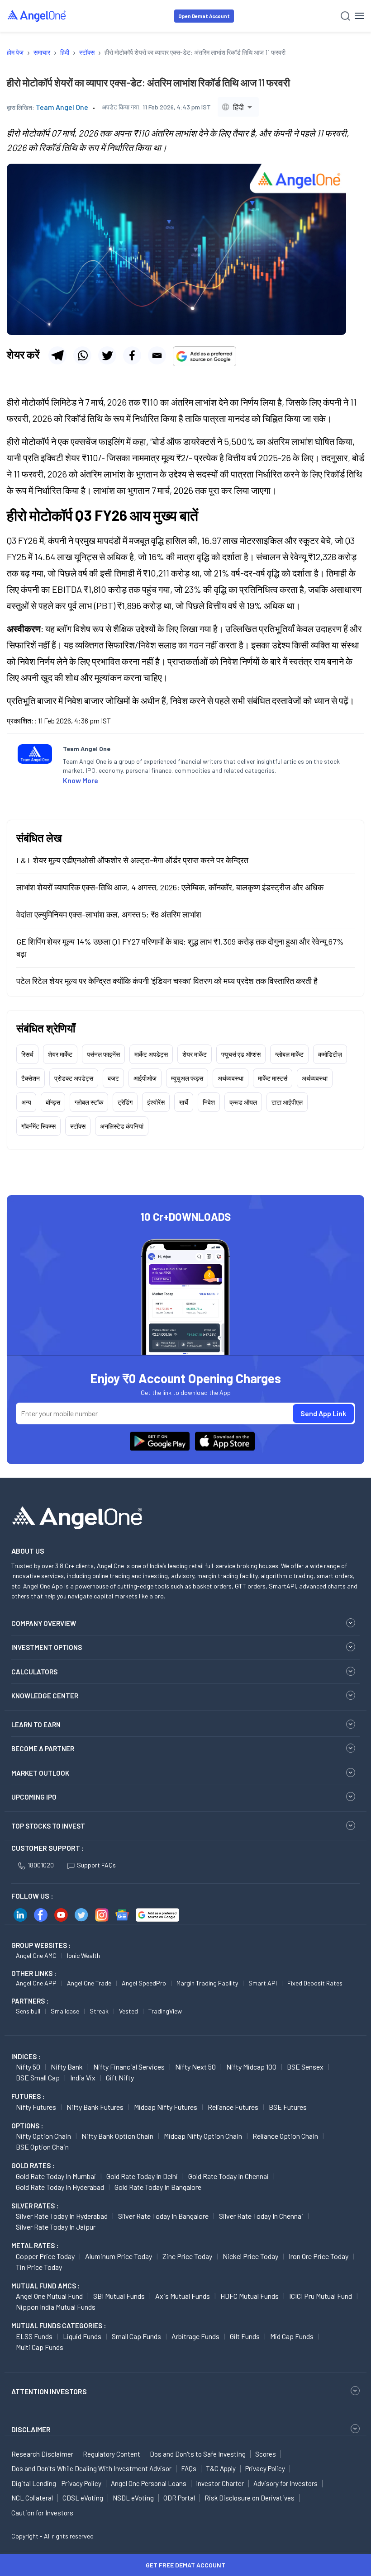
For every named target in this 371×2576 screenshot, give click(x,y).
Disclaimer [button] (31, 2429)
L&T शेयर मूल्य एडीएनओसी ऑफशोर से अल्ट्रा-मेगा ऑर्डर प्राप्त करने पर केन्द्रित (132, 860)
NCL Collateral (32, 2498)
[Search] (345, 16)
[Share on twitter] (107, 355)
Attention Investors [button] (49, 2391)
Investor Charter (220, 2483)
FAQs (189, 2468)
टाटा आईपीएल (287, 1102)
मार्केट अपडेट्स (151, 1054)
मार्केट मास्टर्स (273, 1078)
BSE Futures (288, 2107)
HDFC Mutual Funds (250, 2296)
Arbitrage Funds (195, 2336)
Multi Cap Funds (40, 2347)
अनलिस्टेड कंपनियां (122, 1126)
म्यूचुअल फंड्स (187, 1078)
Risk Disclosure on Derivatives (250, 2498)
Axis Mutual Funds (183, 2296)
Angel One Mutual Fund (49, 2296)
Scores (266, 2454)
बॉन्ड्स (53, 1102)
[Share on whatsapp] (82, 355)
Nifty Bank (67, 2067)
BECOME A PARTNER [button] (43, 1749)
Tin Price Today (39, 2267)
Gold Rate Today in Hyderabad (60, 2187)
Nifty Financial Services (129, 2067)
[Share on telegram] (57, 355)
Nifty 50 (28, 2067)
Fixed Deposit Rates (315, 1983)
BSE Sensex (305, 2067)
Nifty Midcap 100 (251, 2067)
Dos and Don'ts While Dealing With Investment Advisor (91, 2468)
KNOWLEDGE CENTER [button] (45, 1696)
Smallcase (65, 2011)
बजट (113, 1078)
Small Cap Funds (136, 2336)
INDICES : (26, 2056)
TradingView (165, 2011)
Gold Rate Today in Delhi (142, 2176)
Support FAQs (96, 1865)
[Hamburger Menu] (359, 16)
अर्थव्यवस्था (231, 1078)
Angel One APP (36, 1983)
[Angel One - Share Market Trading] (37, 16)
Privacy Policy (265, 2468)
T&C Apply (221, 2468)
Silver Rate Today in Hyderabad (62, 2216)
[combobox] (238, 107)
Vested (128, 2011)
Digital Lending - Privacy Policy (56, 2483)
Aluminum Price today (119, 2256)
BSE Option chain (42, 2147)
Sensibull (28, 2011)
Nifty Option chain (43, 2136)
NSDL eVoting (133, 2498)
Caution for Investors (42, 2513)
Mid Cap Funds (292, 2336)
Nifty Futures (36, 2107)
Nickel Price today (250, 2256)
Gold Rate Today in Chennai (228, 2176)
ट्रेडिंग (125, 1102)
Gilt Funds (245, 2336)
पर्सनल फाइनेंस (103, 1054)
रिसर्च (27, 1054)
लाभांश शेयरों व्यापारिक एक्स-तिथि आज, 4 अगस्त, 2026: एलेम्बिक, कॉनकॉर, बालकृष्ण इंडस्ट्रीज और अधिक (170, 887)
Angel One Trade (89, 1983)
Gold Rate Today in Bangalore (158, 2187)
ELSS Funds (34, 2336)
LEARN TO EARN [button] (36, 1725)
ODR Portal (179, 2498)
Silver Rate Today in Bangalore (163, 2216)
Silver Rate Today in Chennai (261, 2216)
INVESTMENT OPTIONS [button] (47, 1647)
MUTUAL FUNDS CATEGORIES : (59, 2325)
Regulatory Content (112, 2454)
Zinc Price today (187, 2256)
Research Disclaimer (42, 2454)
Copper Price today (45, 2256)
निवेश (209, 1102)
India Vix (83, 2077)
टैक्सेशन (31, 1078)
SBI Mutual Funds (119, 2296)
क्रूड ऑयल (243, 1102)
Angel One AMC (36, 1955)
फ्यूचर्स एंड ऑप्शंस (241, 1054)
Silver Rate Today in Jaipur (56, 2227)
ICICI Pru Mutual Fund (321, 2296)
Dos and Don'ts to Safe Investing (198, 2454)
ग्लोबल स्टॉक (89, 1102)
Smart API (263, 1983)
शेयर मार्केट (60, 1054)
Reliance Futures (233, 2107)
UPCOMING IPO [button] (34, 1797)
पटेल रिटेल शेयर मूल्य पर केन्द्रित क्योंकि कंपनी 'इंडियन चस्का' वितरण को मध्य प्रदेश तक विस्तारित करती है (167, 981)
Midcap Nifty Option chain (203, 2136)
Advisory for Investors (285, 2483)
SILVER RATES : (35, 2206)
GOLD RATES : (33, 2165)
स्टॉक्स (78, 1126)
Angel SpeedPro (144, 1983)
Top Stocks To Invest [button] (48, 1826)
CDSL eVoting (83, 2498)
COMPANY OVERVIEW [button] (44, 1623)
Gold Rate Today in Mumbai (56, 2176)
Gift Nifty (120, 2077)
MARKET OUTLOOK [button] (40, 1773)
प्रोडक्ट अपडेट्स (74, 1078)
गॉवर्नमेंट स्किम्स (38, 1126)
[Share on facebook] (132, 355)
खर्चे (184, 1102)
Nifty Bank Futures (95, 2107)
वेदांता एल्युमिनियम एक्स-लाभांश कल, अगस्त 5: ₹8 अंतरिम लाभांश (109, 914)
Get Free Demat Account (185, 2565)
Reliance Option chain (285, 2136)
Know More (81, 780)
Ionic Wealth (83, 1955)
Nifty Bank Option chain (117, 2136)
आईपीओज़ (145, 1078)
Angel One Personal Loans (149, 2483)
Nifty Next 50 (195, 2067)
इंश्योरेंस (156, 1102)
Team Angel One (62, 107)
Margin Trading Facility (207, 1983)
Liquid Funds (82, 2336)
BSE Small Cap (38, 2077)
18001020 (41, 1865)
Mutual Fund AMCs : (45, 2286)
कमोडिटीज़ (330, 1054)
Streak (99, 2011)
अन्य (26, 1102)
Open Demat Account (204, 16)
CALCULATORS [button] (34, 1672)
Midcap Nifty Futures (166, 2107)
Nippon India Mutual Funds (56, 2307)
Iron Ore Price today (319, 2256)
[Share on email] (157, 355)
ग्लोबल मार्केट (289, 1054)
